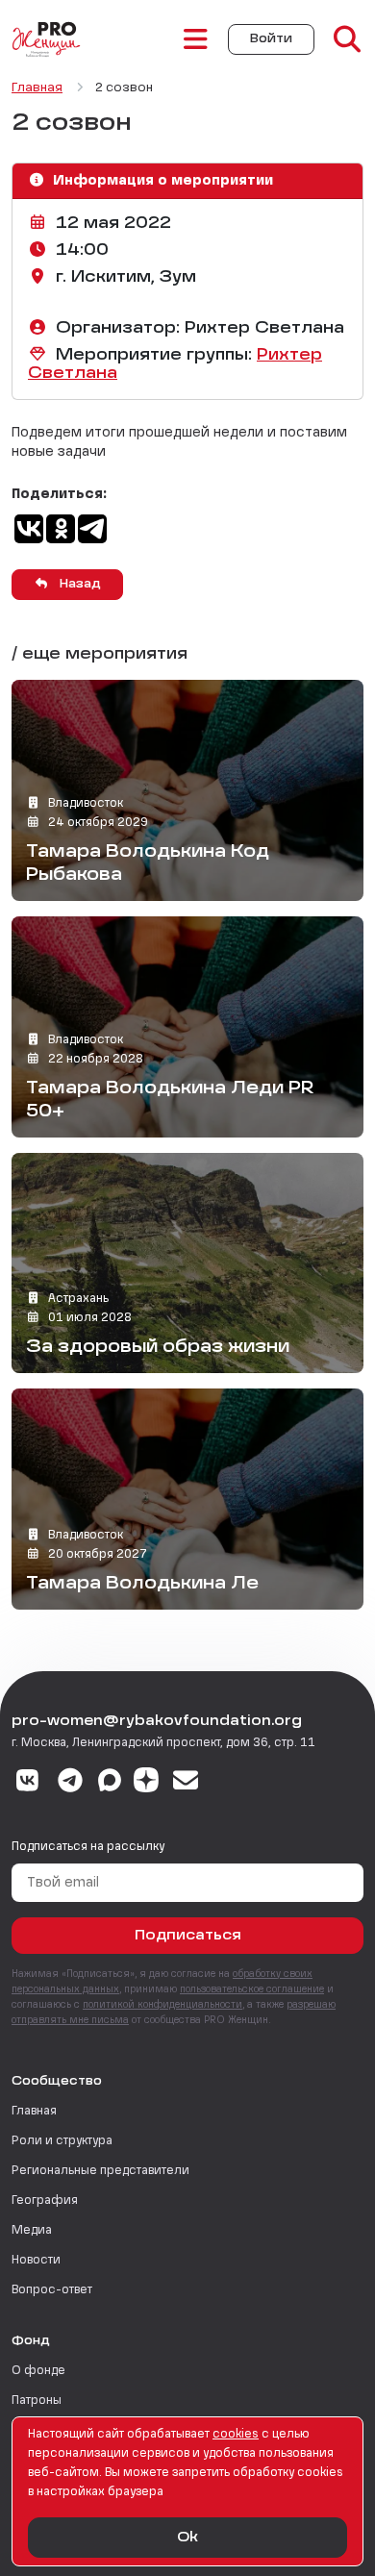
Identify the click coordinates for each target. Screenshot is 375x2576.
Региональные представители (100, 2171)
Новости (36, 2261)
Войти (271, 39)
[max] (110, 1783)
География (45, 2201)
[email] (186, 1783)
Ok (187, 2538)
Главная (34, 2112)
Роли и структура (62, 2141)
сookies (236, 2435)
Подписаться (188, 1936)
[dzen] (146, 1783)
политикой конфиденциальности (162, 2005)
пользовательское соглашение (252, 1989)
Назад (78, 585)
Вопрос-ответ (52, 2290)
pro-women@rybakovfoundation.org (157, 1721)
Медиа (32, 2231)
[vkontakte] (27, 1783)
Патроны (37, 2401)
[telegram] (71, 1783)
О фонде (38, 2371)
